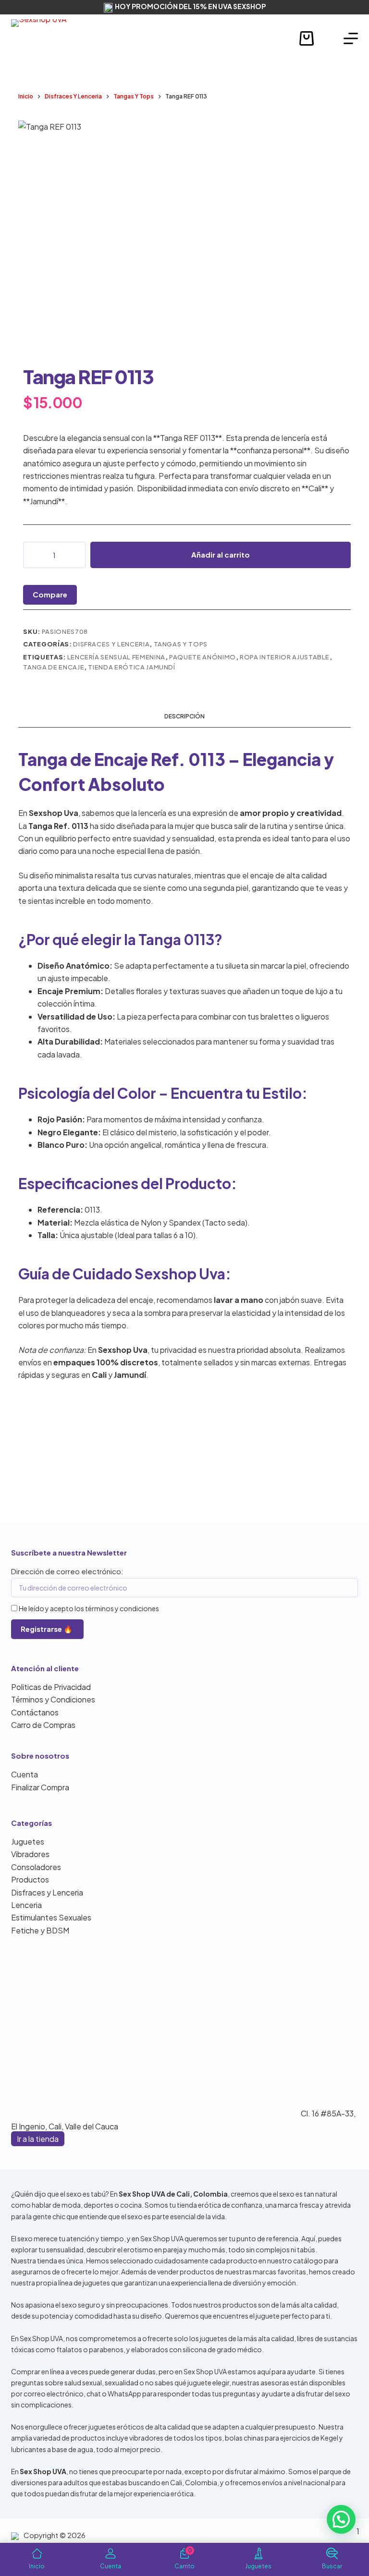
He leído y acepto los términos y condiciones (89, 1608)
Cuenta (25, 1774)
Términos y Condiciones (53, 1699)
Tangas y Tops (181, 644)
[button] (341, 2519)
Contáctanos (35, 1712)
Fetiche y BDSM (40, 1930)
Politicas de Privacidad (51, 1687)
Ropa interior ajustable (285, 657)
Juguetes (28, 1841)
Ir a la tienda (38, 2139)
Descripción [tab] (184, 716)
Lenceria (26, 1905)
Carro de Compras (43, 1725)
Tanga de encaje (54, 667)
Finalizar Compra (40, 1787)
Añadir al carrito (221, 554)
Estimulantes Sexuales (51, 1917)
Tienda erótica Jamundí (131, 667)
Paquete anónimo (203, 657)
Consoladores (36, 1867)
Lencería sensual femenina (116, 657)
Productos (30, 1879)
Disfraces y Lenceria (111, 644)
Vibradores (30, 1854)
